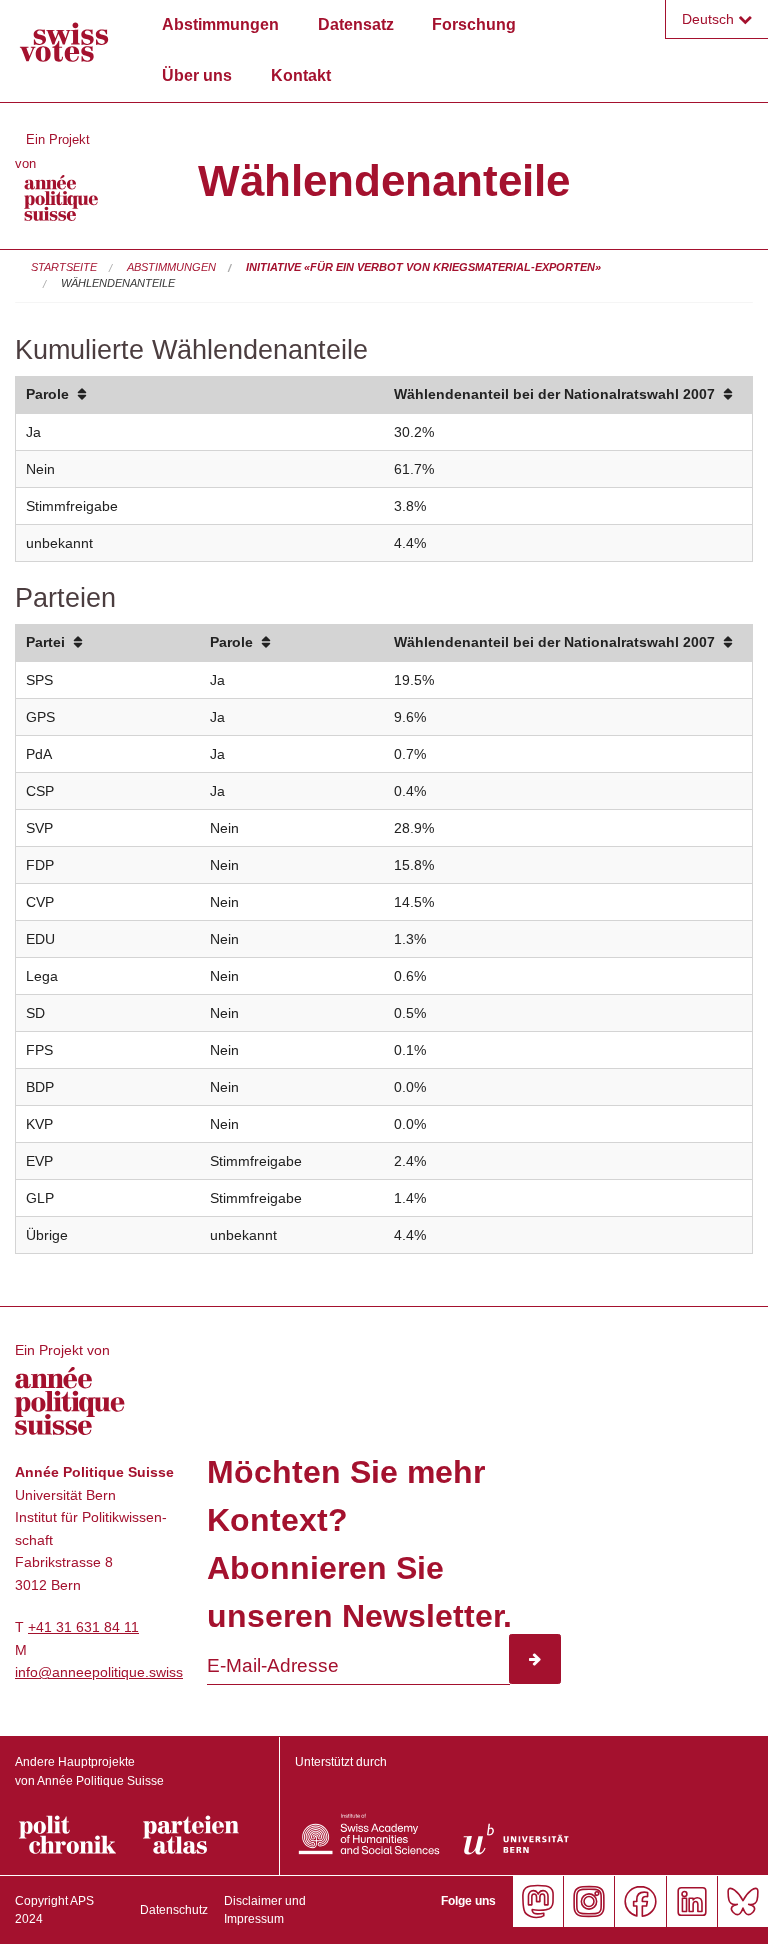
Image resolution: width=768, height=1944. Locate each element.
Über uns (197, 75)
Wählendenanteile (118, 283)
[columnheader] (200, 395)
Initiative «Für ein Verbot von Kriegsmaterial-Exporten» (423, 267)
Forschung (474, 24)
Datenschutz (174, 1910)
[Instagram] (588, 1901)
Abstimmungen (220, 24)
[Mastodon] (537, 1901)
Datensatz (356, 24)
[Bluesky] (742, 1901)
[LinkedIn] (691, 1901)
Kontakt (301, 75)
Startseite (64, 267)
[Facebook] (639, 1901)
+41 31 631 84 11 (83, 1627)
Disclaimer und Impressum (265, 1910)
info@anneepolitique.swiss (99, 1672)
